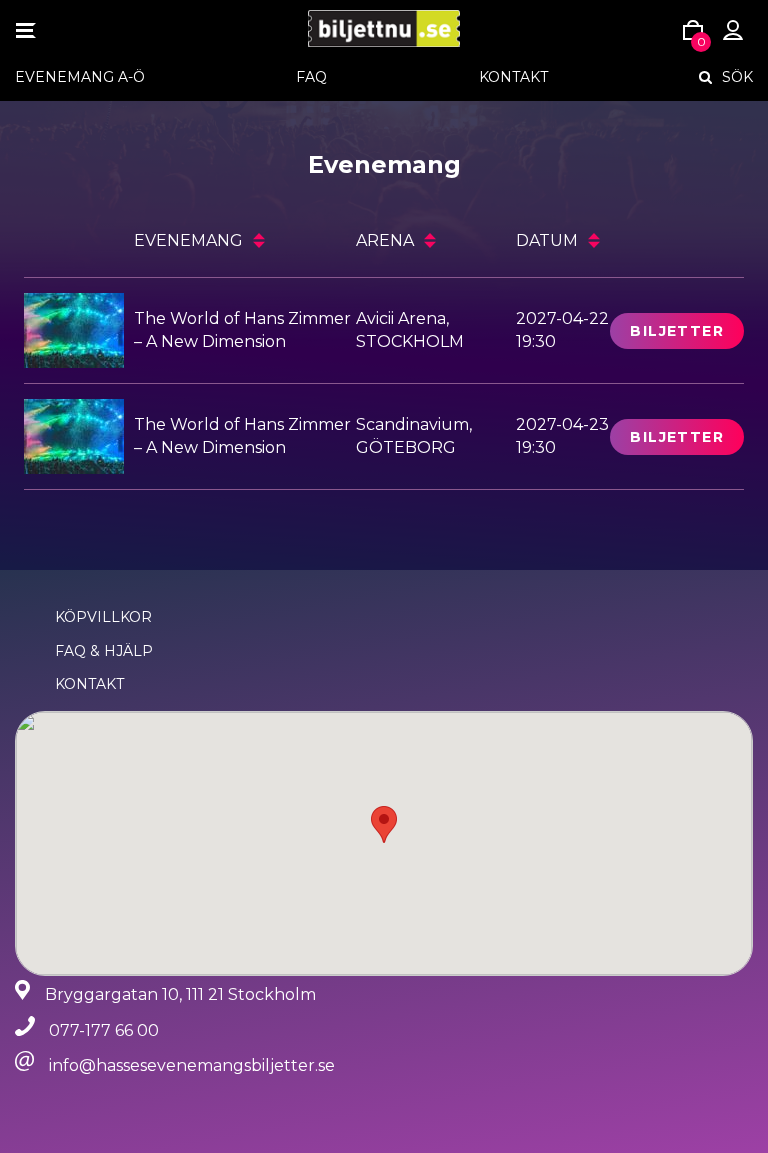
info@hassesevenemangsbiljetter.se (192, 1065)
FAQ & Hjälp (104, 651)
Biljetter (677, 331)
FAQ (311, 77)
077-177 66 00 (104, 1030)
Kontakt (513, 77)
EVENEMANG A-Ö (80, 77)
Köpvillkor (103, 617)
